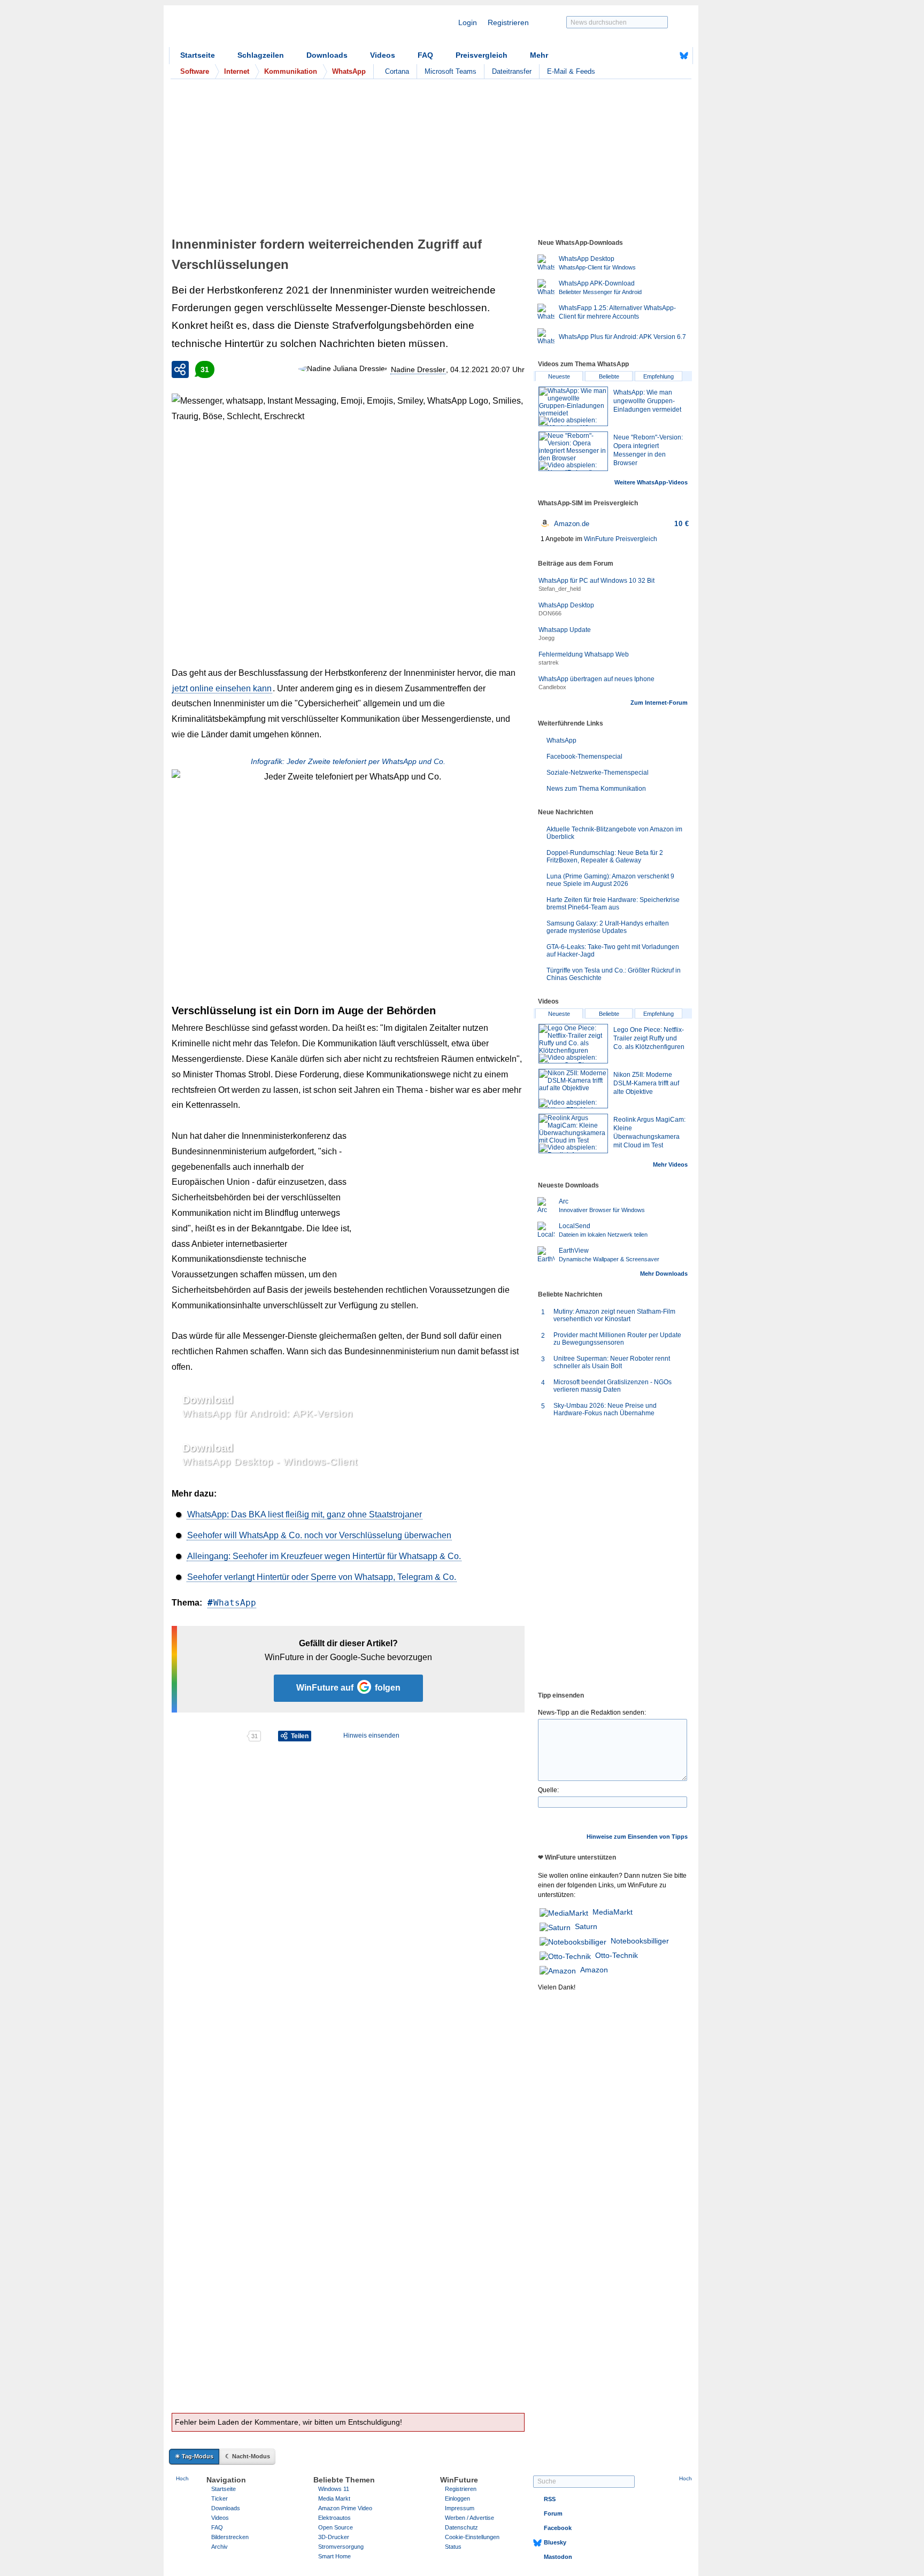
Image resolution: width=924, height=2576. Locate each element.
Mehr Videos (670, 1164)
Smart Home (334, 2556)
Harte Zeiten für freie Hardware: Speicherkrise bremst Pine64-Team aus (613, 904)
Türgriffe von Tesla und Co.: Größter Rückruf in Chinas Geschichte (614, 974)
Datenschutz (461, 2527)
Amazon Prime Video (345, 2508)
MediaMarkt (613, 1912)
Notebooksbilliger (640, 1941)
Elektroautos (334, 2518)
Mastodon (558, 2557)
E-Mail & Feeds (571, 71)
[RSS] (651, 56)
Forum (553, 2513)
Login (468, 22)
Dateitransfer (512, 71)
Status (453, 2547)
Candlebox (552, 687)
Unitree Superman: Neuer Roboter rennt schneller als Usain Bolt (612, 1362)
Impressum (460, 2508)
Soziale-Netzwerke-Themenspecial (598, 773)
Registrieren (508, 22)
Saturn (586, 1926)
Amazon (594, 1970)
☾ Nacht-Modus (248, 2456)
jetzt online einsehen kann (222, 688)
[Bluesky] (684, 56)
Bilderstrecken (230, 2537)
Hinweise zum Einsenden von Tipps (637, 1837)
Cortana (397, 71)
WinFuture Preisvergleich (621, 539)
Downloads (327, 55)
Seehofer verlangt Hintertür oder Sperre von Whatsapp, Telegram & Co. (322, 1577)
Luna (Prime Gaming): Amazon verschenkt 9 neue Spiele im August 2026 (610, 880)
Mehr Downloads (664, 1274)
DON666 (550, 613)
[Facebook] (667, 56)
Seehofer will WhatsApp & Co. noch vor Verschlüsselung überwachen (319, 1535)
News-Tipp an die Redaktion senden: (592, 1713)
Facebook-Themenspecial (584, 757)
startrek (549, 662)
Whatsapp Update (565, 630)
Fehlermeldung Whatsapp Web (584, 654)
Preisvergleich (482, 55)
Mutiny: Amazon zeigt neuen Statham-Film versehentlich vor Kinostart (614, 1315)
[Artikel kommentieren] (209, 1736)
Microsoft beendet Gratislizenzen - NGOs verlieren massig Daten (613, 1386)
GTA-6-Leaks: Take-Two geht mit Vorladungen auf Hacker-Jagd (613, 951)
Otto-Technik (617, 1955)
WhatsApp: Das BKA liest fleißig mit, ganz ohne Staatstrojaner (305, 1514)
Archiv (220, 2547)
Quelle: (548, 1790)
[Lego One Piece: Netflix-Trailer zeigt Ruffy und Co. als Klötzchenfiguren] (573, 1044)
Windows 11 (334, 2489)
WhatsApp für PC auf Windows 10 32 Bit (596, 581)
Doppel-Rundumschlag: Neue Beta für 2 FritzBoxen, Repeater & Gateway (605, 857)
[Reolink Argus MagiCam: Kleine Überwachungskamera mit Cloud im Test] (573, 1133)
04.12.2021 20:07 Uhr (487, 369)
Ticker (220, 2498)
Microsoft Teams (451, 71)
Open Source (336, 2527)
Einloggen (457, 2498)
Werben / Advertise (469, 2518)
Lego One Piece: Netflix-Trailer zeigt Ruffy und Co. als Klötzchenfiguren (649, 1038)
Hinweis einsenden (371, 1736)
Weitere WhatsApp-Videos (651, 482)
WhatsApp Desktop (566, 605)
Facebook (558, 2528)
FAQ (425, 55)
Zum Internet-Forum (659, 703)
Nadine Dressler (418, 369)
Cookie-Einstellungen (472, 2537)
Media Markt (334, 2498)
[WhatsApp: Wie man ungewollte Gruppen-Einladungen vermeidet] (573, 406)
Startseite (198, 55)
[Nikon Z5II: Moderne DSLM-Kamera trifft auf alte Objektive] (573, 1089)
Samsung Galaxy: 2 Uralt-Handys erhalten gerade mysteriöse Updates (608, 927)
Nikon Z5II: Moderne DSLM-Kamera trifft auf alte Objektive (646, 1083)
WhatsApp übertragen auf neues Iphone (596, 679)
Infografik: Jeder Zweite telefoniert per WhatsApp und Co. (348, 761)
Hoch (182, 2478)
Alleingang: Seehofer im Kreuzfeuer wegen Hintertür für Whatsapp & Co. (324, 1556)
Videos (383, 55)
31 (205, 369)
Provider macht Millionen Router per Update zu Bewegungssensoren (617, 1339)
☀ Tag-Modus (194, 2456)
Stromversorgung (341, 2547)
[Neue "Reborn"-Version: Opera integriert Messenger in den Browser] (573, 451)
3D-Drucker (334, 2537)
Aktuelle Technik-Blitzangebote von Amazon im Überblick (614, 833)
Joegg (546, 638)
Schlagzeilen (261, 55)
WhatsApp (235, 1603)
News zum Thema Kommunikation (596, 789)
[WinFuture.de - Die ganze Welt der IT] (260, 29)
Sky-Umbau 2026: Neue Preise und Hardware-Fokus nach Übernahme (605, 1409)
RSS (550, 2499)
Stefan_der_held (560, 589)
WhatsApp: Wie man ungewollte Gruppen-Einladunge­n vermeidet (647, 401)
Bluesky (555, 2542)
